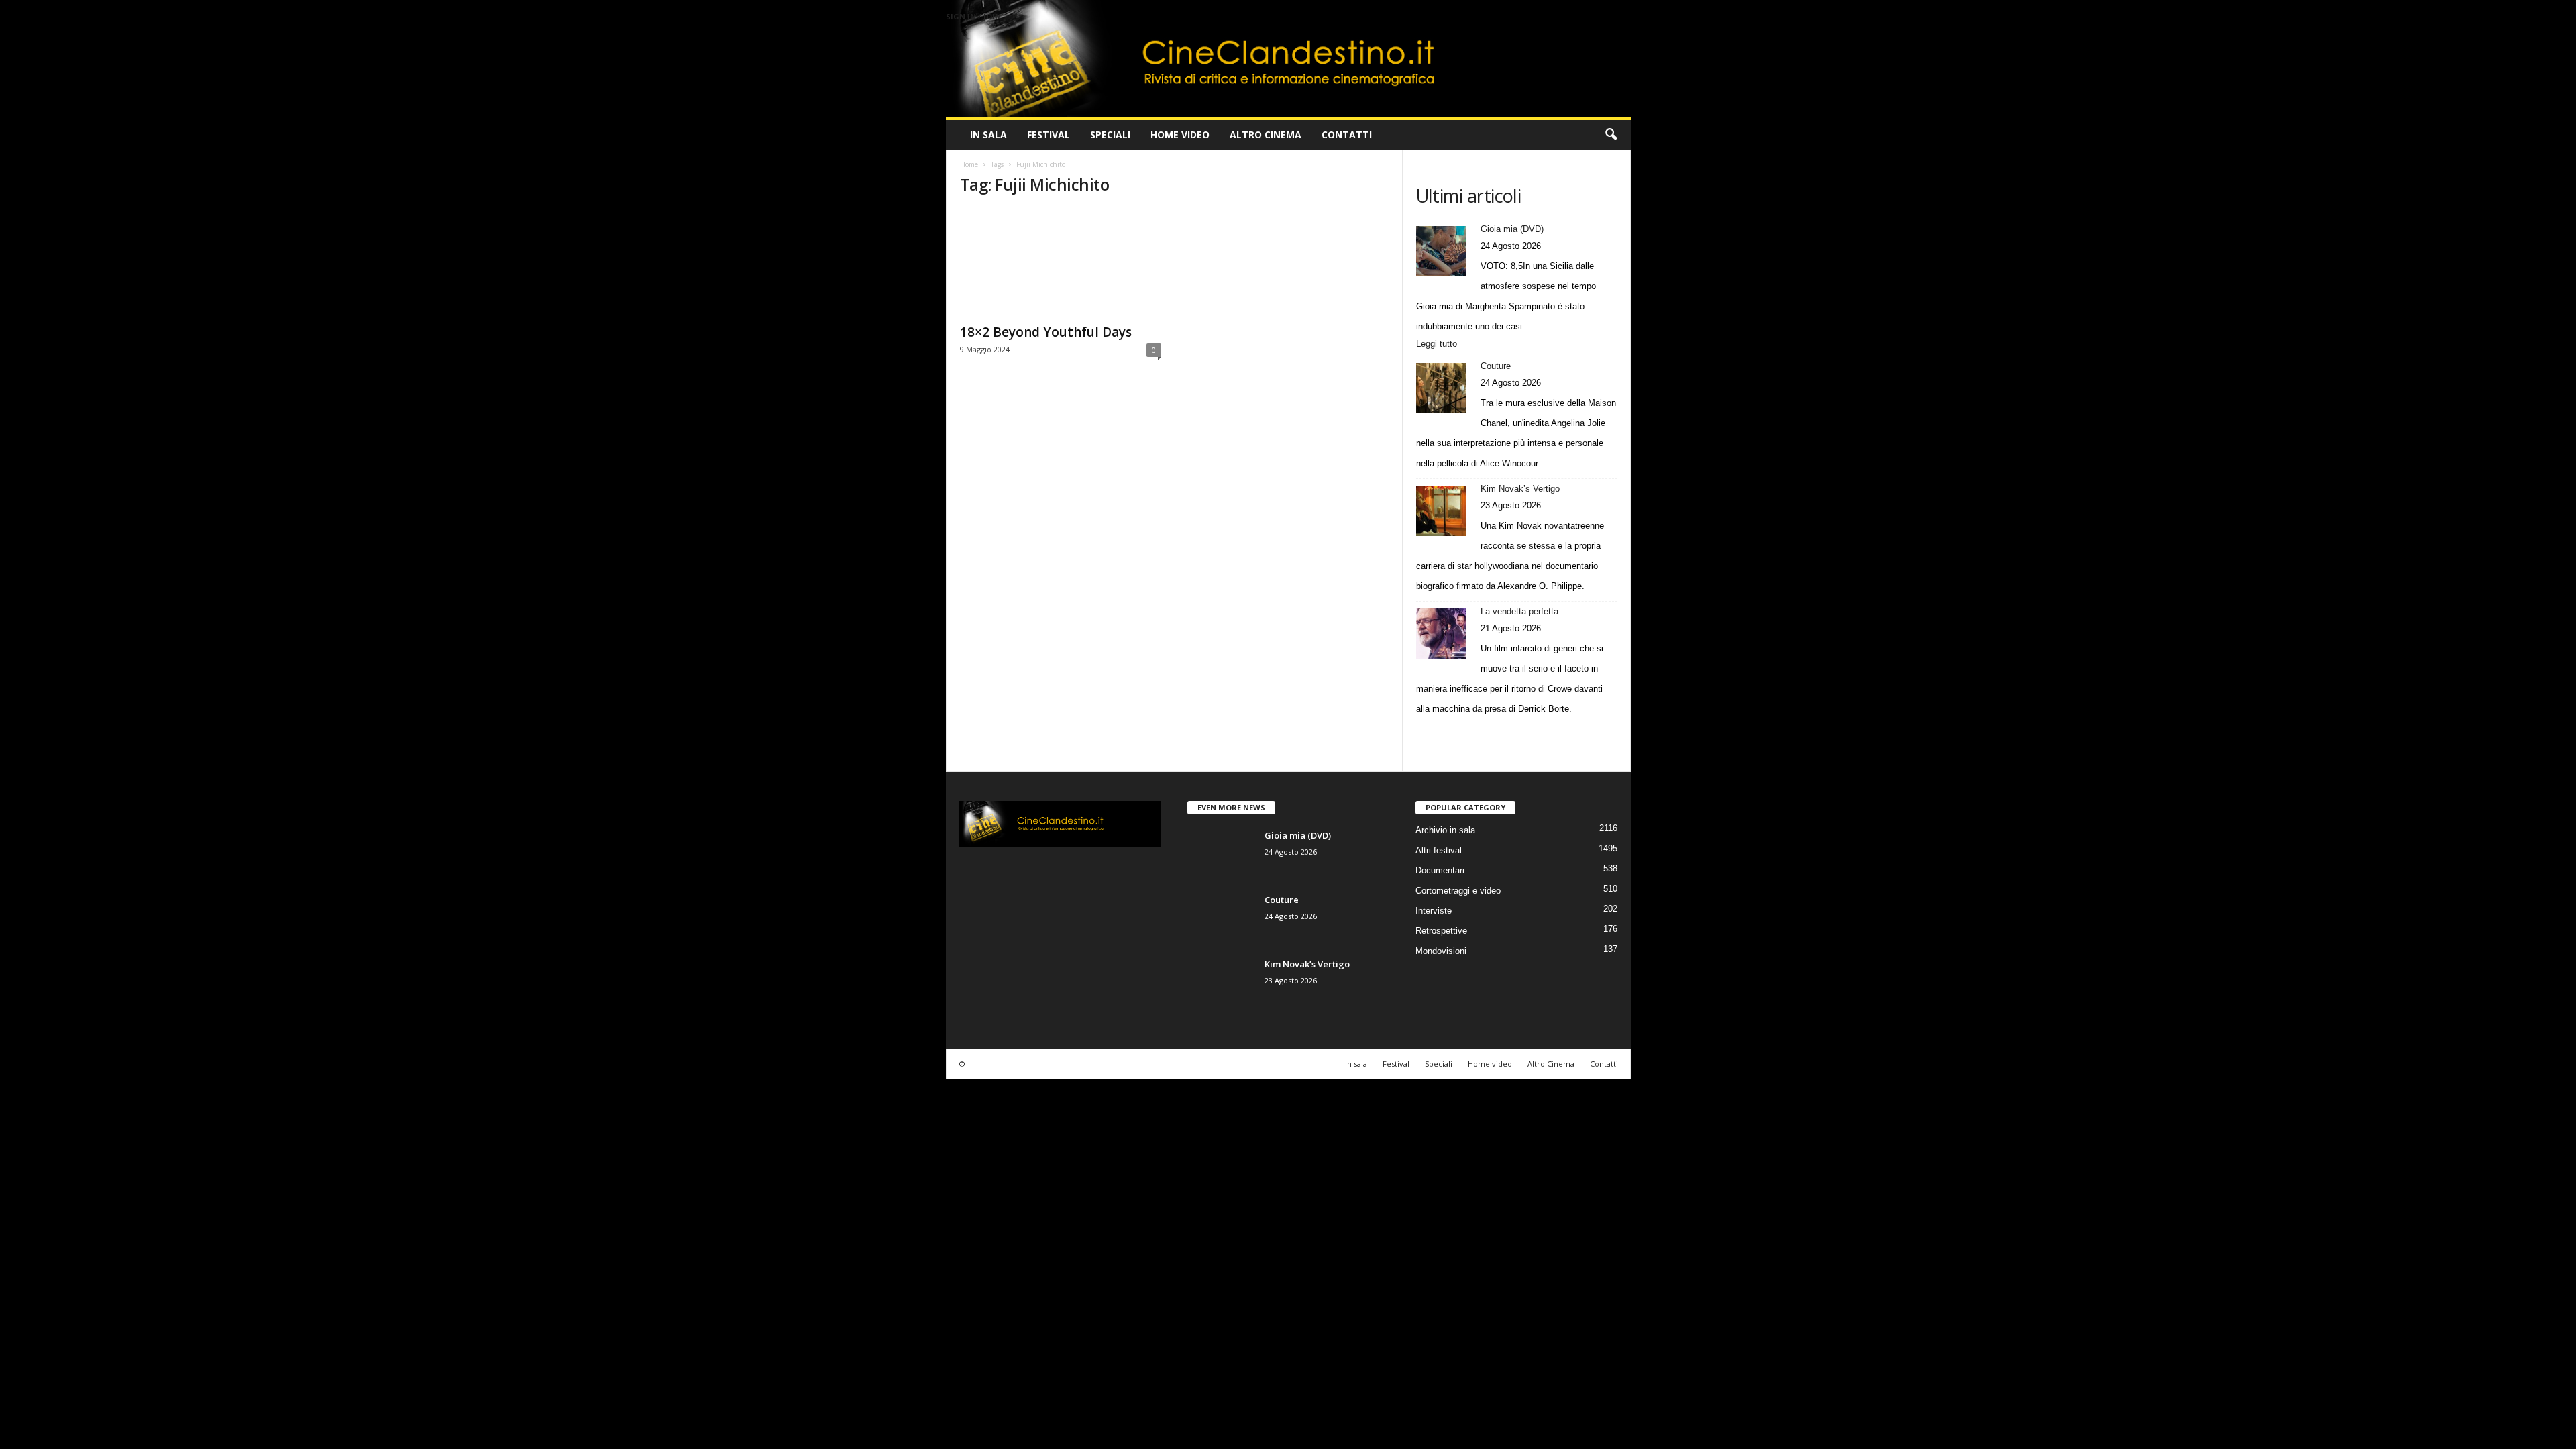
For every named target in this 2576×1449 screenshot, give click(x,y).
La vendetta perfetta (1519, 611)
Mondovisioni (1441, 951)
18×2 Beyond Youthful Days (1046, 332)
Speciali (1110, 135)
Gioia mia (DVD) (1512, 229)
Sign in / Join (973, 16)
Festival (1049, 135)
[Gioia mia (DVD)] (1441, 251)
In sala (988, 135)
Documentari (1440, 870)
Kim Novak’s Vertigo (1520, 489)
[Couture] (1441, 388)
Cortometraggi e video (1458, 891)
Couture (1496, 366)
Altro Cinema (1266, 135)
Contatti (1347, 135)
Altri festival (1439, 850)
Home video (1180, 135)
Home (969, 164)
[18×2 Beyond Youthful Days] (1061, 262)
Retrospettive (1441, 931)
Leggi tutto (1440, 345)
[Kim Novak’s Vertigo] (1441, 511)
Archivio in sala (1445, 830)
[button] (1611, 135)
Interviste (1434, 911)
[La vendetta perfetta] (1441, 634)
